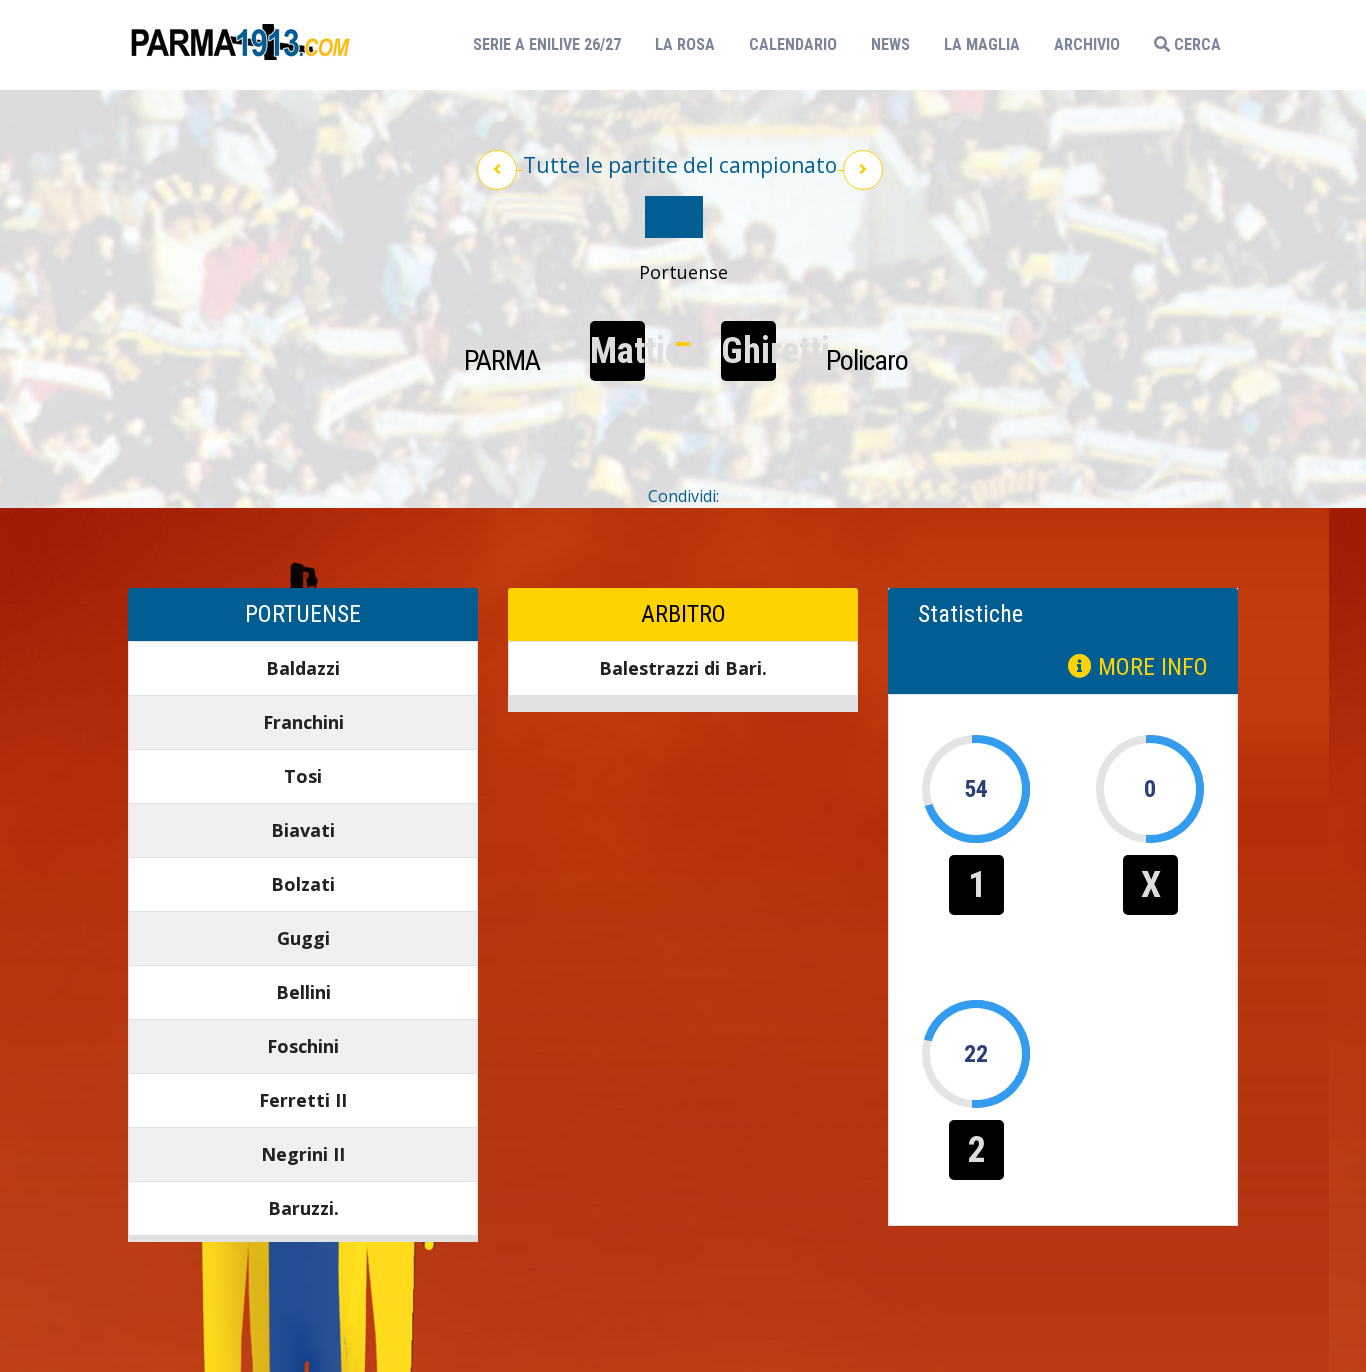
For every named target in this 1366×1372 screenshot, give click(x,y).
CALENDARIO (793, 44)
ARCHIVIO (1087, 44)
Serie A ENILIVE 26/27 (553, 44)
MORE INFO (1150, 667)
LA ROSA (685, 44)
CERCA (1195, 44)
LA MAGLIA (982, 44)
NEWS (890, 44)
